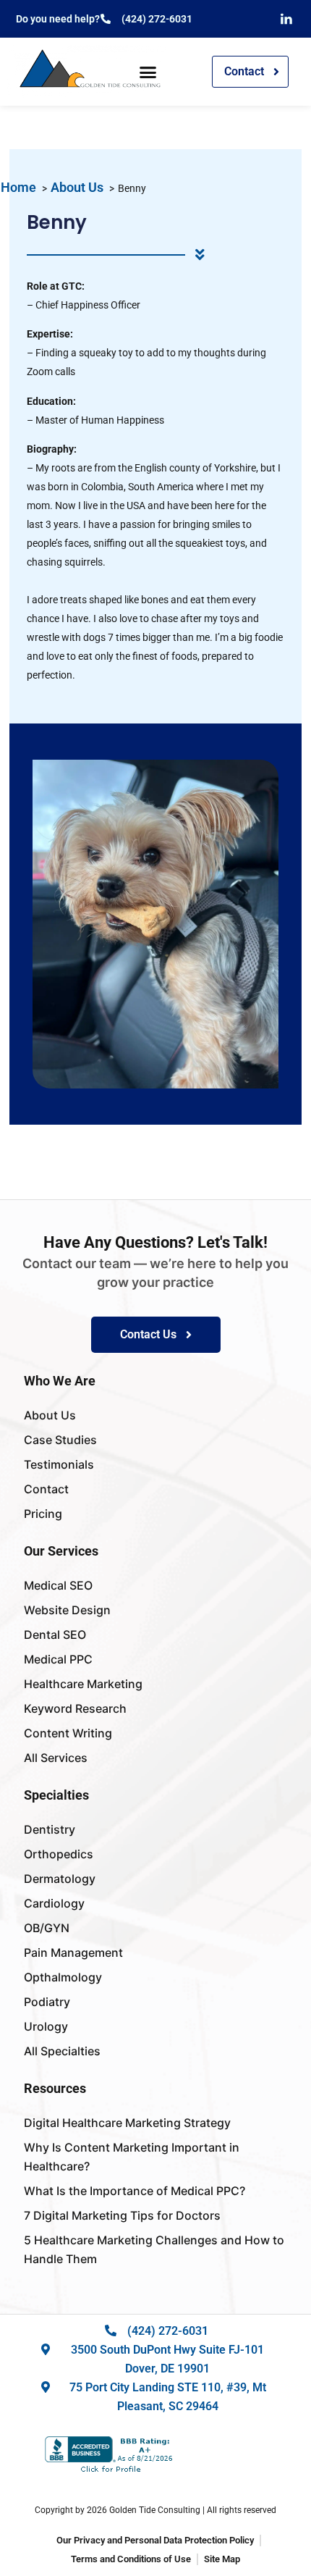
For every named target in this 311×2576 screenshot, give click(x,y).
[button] (148, 72)
